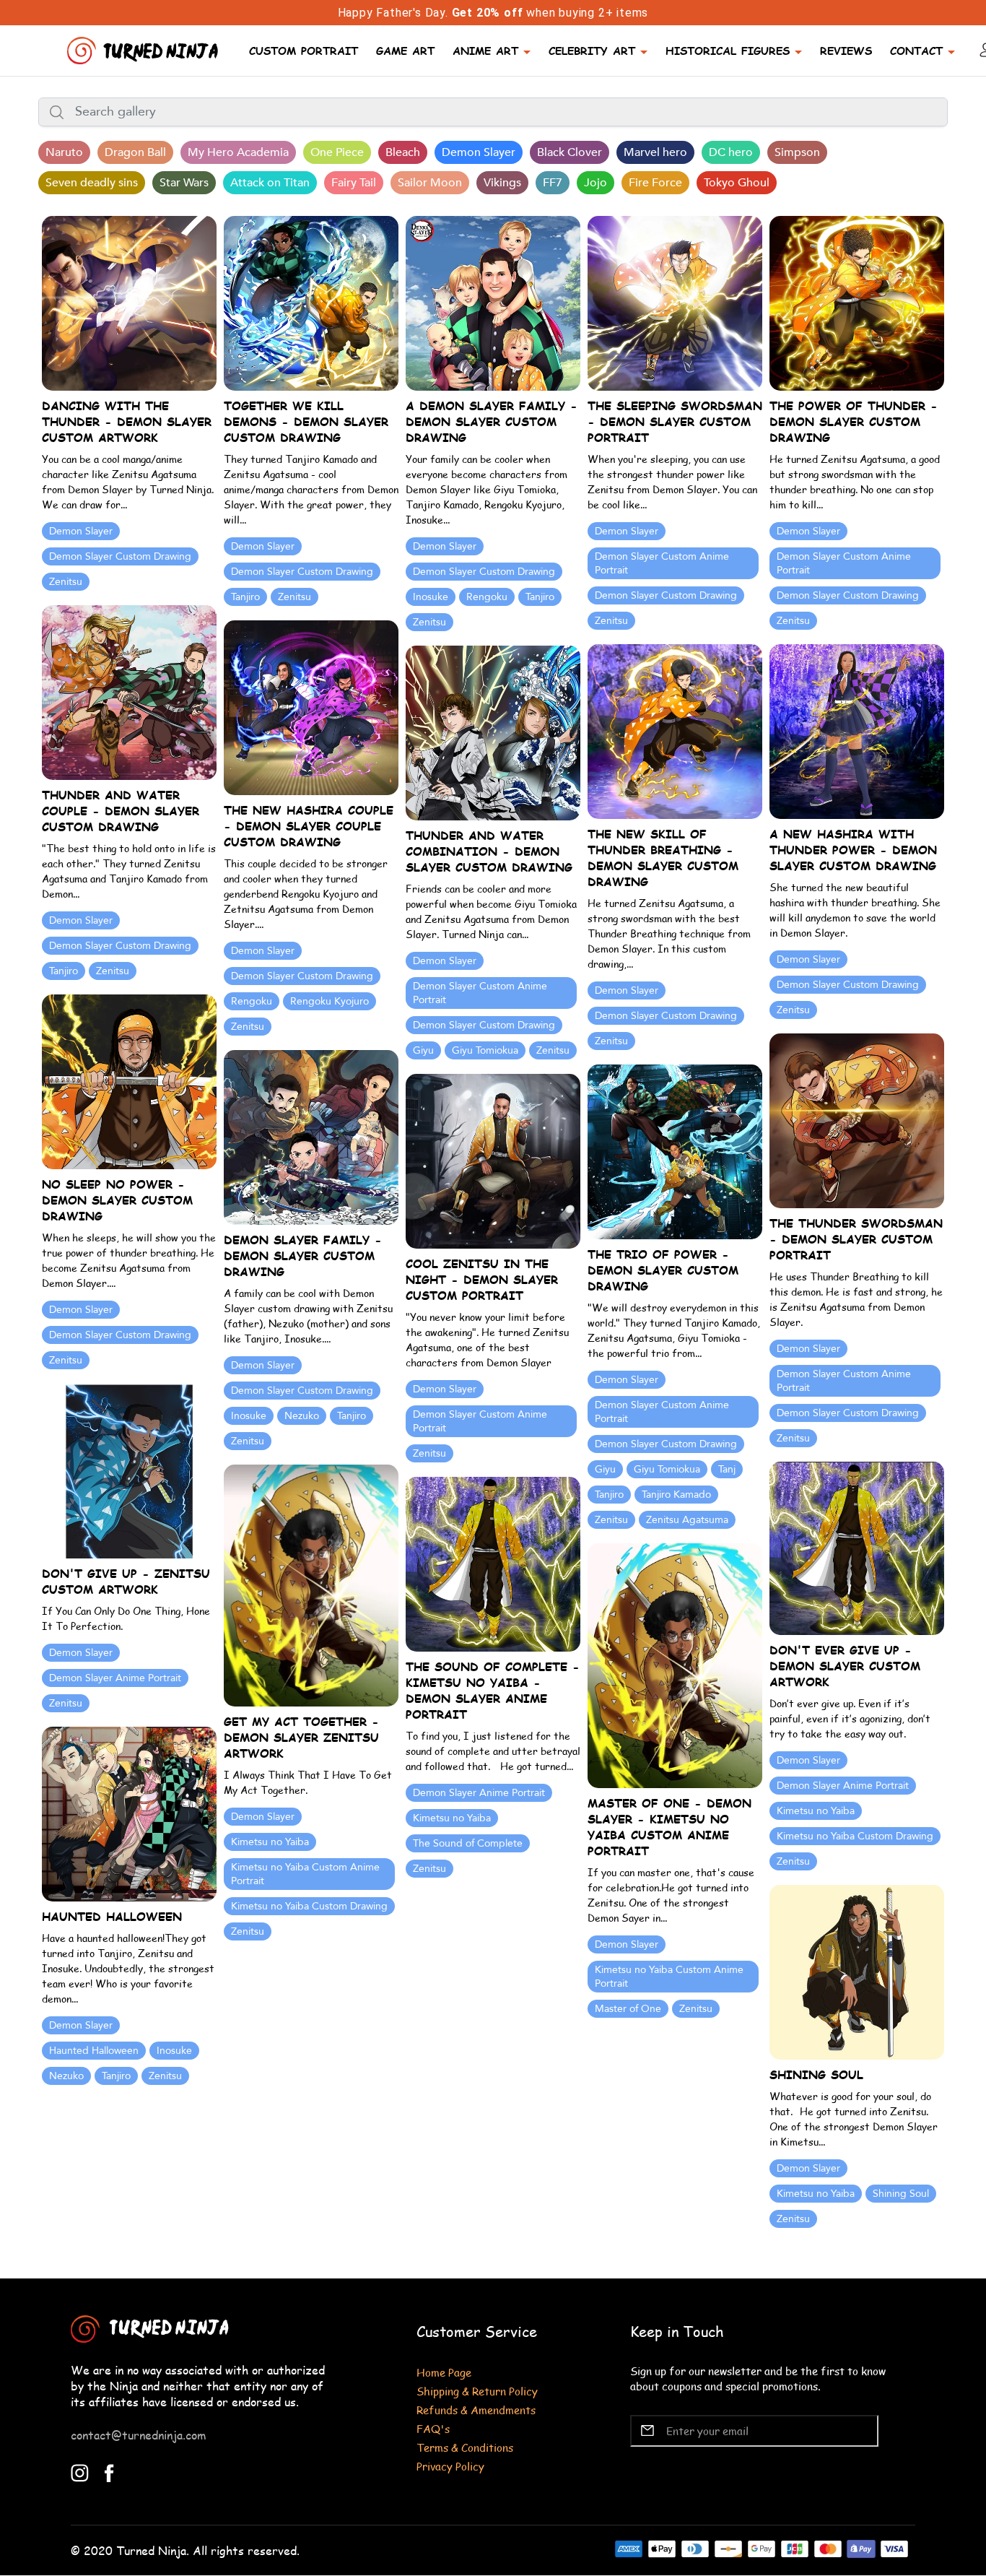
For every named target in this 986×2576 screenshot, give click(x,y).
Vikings (502, 183)
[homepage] (144, 49)
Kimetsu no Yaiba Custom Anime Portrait (305, 1874)
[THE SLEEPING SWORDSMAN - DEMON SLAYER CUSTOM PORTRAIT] (675, 302)
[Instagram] (80, 2471)
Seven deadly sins (92, 183)
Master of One (628, 2009)
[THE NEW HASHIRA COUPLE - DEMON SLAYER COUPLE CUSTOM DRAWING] (311, 707)
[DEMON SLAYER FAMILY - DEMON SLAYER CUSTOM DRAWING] (311, 1136)
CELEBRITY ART (592, 50)
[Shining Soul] (857, 1970)
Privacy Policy (450, 2466)
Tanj (727, 1469)
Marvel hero (655, 152)
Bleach (403, 152)
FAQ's (433, 2428)
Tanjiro (245, 597)
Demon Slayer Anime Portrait (115, 1678)
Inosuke (431, 597)
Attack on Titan (270, 183)
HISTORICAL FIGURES (728, 50)
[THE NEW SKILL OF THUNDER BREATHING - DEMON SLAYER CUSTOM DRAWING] (675, 730)
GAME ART (405, 50)
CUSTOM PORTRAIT (304, 50)
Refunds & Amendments (476, 2410)
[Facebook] (109, 2471)
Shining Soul (901, 2194)
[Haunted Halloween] (129, 1813)
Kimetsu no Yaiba (816, 1811)
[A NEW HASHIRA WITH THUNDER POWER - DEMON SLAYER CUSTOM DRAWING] (857, 730)
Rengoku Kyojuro (330, 1001)
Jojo (595, 183)
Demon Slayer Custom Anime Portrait (662, 563)
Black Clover (570, 152)
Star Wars (184, 183)
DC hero (731, 152)
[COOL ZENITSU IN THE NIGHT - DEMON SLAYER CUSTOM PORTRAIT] (493, 1160)
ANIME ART (485, 50)
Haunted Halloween (94, 2051)
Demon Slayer (479, 152)
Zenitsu (66, 582)
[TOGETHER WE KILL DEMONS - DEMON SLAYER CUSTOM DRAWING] (311, 302)
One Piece (337, 152)
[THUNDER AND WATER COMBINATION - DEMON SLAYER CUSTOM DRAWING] (493, 732)
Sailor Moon (430, 183)
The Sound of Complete (468, 1843)
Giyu (423, 1050)
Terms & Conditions (465, 2447)
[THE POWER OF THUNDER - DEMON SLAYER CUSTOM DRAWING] (857, 302)
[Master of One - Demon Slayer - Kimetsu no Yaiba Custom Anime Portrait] (675, 1664)
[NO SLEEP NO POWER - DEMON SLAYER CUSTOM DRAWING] (129, 1081)
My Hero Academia (238, 152)
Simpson (797, 152)
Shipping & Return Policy (477, 2391)
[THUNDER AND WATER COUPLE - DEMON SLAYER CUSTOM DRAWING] (129, 691)
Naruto (64, 152)
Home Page (444, 2372)
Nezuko (302, 1416)
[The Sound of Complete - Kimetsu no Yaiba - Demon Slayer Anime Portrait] (493, 1563)
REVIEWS (846, 50)
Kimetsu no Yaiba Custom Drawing (855, 1836)
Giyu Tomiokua (485, 1050)
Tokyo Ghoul (737, 183)
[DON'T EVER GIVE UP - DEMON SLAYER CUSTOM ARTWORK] (857, 1547)
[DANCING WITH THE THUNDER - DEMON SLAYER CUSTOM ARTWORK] (129, 302)
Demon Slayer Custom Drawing (120, 556)
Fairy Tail (354, 183)
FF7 (553, 183)
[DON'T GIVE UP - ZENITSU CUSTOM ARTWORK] (129, 1470)
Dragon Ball (135, 152)
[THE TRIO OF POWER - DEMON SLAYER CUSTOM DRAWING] (675, 1151)
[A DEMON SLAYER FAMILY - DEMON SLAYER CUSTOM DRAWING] (493, 302)
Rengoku (487, 597)
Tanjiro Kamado (676, 1495)
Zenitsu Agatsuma (687, 1520)
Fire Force (655, 183)
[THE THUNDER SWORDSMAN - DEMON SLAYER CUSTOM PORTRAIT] (857, 1120)
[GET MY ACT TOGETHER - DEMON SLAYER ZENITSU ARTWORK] (311, 1584)
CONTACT (916, 50)
